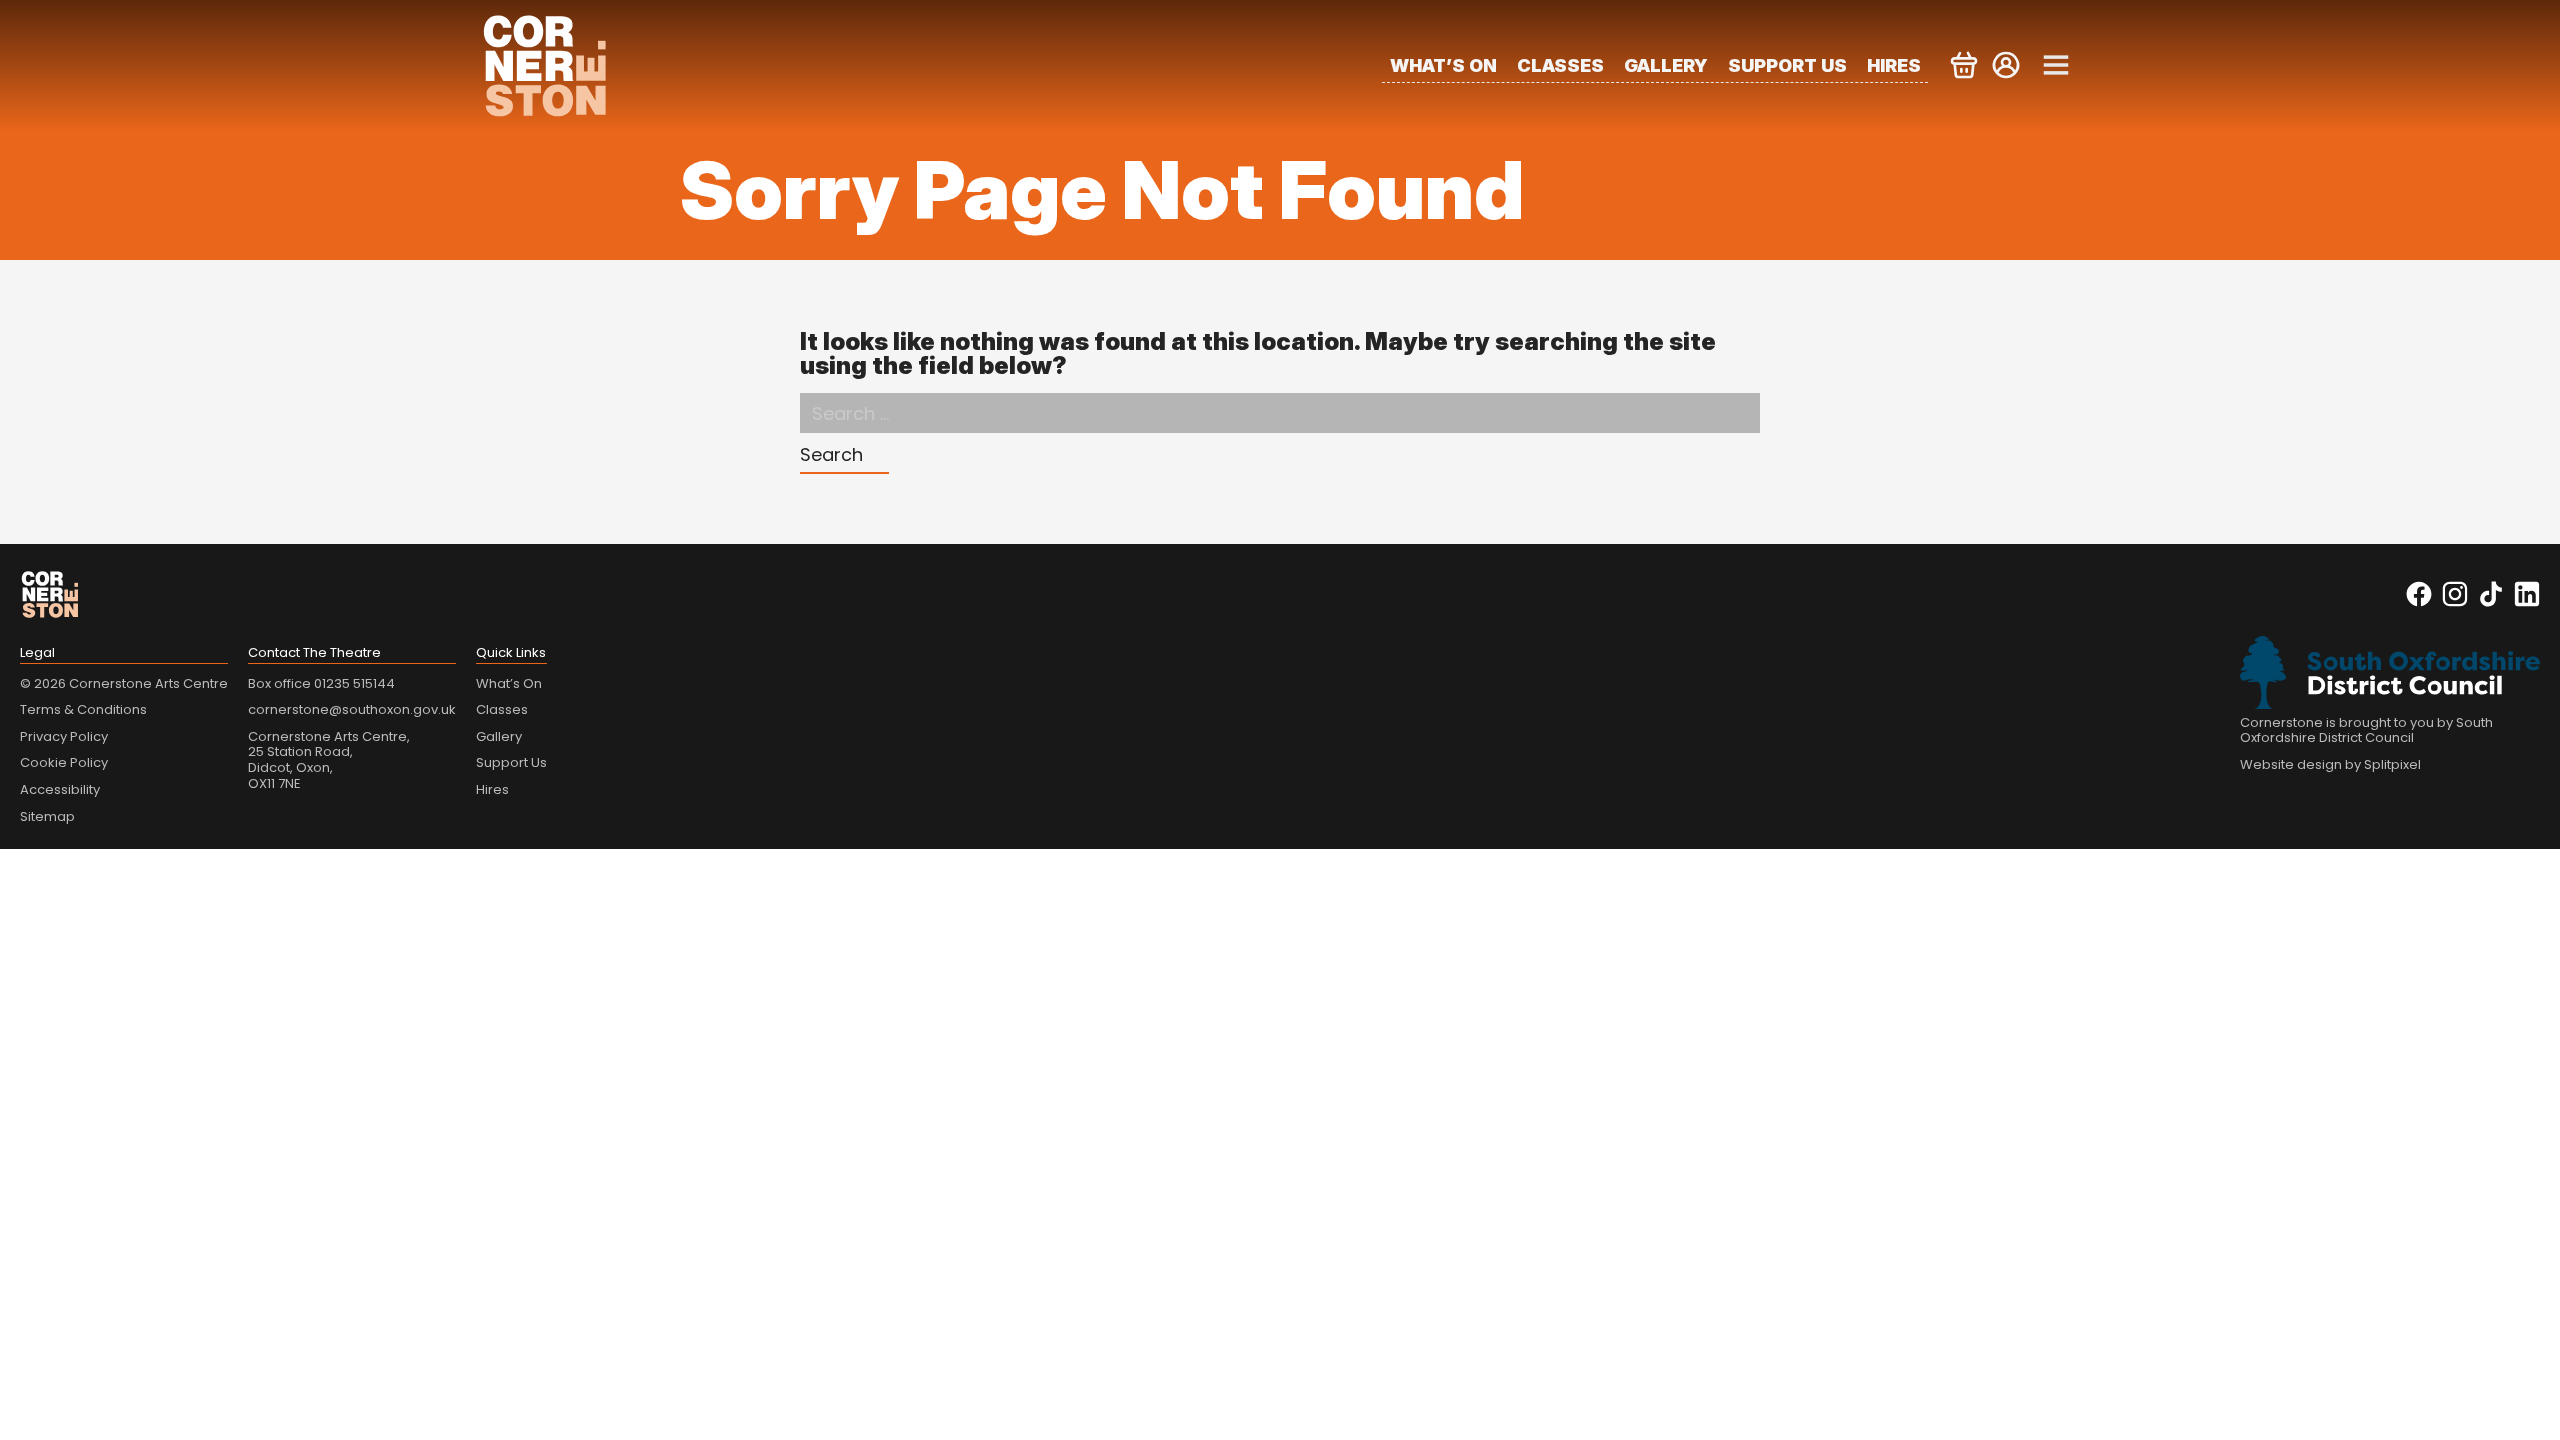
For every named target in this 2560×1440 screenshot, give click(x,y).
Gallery (1666, 65)
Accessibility (60, 789)
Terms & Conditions (83, 709)
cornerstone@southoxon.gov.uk (352, 709)
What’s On (1443, 65)
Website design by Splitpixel (2330, 764)
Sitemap (47, 816)
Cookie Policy (64, 762)
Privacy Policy (64, 736)
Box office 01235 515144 (321, 683)
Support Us (1787, 65)
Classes (1560, 65)
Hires (1894, 65)
